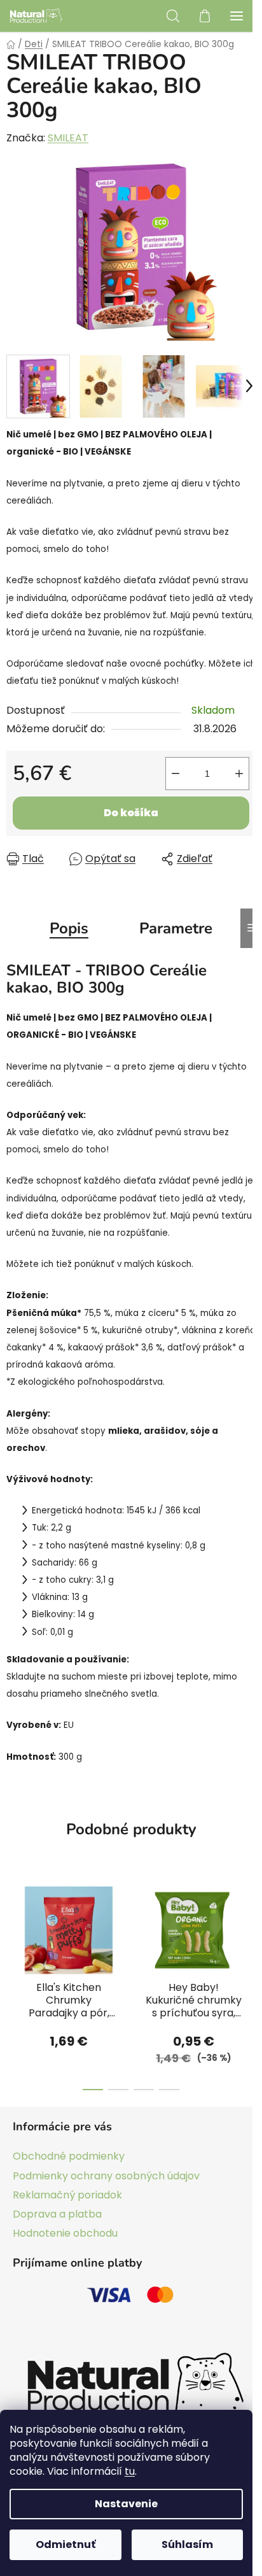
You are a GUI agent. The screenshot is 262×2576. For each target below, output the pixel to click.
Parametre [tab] (176, 928)
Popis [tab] (69, 928)
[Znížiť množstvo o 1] (176, 774)
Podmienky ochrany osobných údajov (106, 2176)
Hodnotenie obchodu (65, 2233)
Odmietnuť (65, 2544)
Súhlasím (187, 2544)
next (249, 1926)
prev (13, 1926)
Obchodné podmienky (69, 2156)
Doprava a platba (57, 2214)
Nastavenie (126, 2504)
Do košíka (131, 813)
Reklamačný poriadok (67, 2195)
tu (130, 2471)
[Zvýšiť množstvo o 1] (239, 774)
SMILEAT (68, 138)
